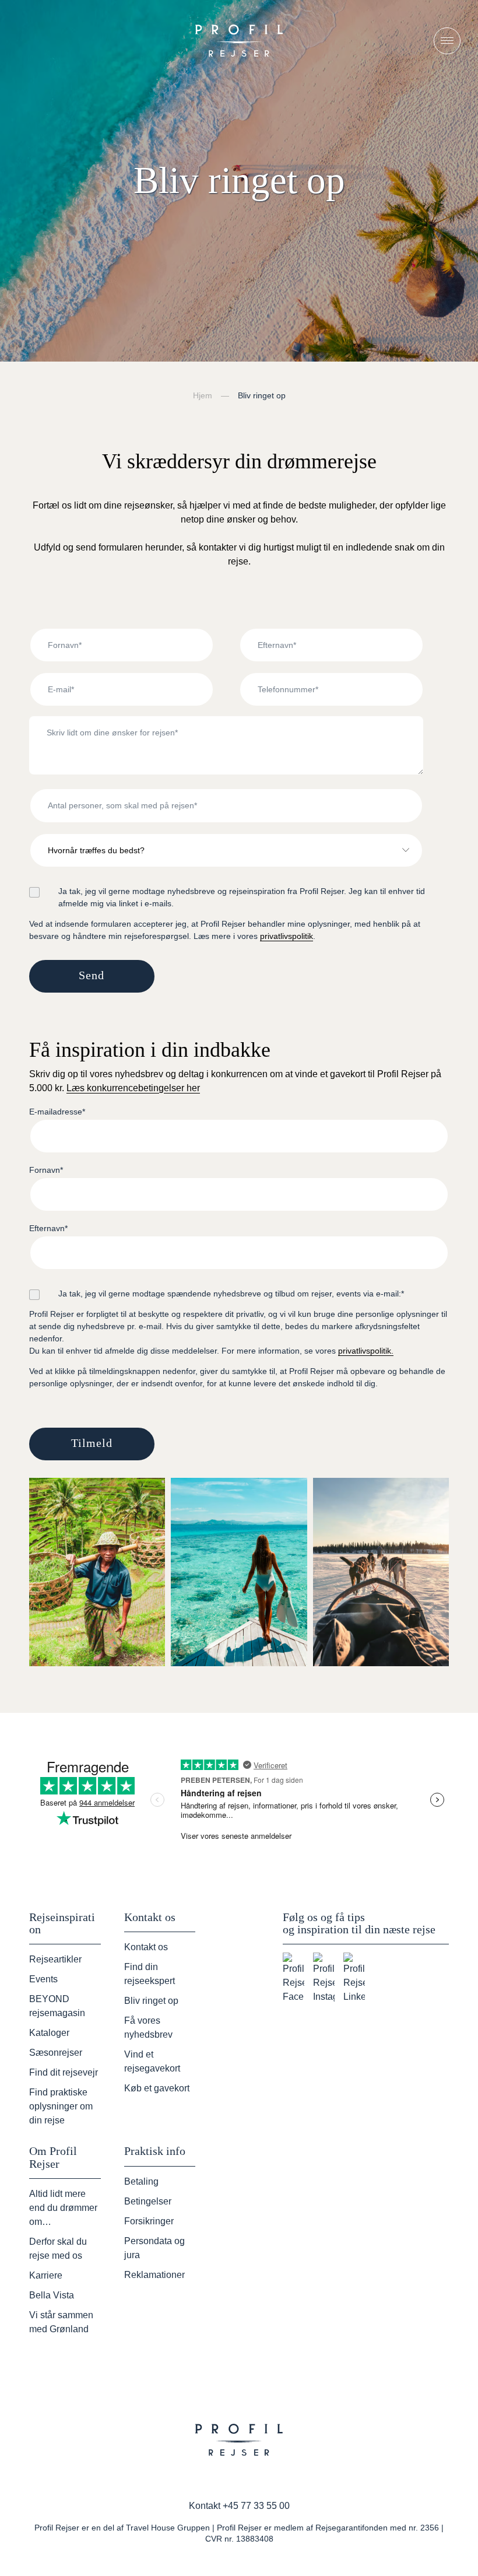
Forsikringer (149, 2221)
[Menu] (447, 41)
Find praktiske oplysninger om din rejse (61, 2106)
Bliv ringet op (151, 2001)
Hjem (203, 395)
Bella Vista (52, 2295)
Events (43, 1979)
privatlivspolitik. (366, 1351)
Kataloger (49, 2033)
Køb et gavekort (157, 2088)
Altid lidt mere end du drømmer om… (63, 2208)
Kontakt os (146, 1947)
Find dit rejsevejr (64, 2072)
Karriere (46, 2275)
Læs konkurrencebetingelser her (133, 1088)
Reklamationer (154, 2275)
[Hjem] (239, 41)
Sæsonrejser (56, 2053)
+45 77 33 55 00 (256, 2506)
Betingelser (148, 2201)
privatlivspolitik (287, 936)
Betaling (141, 2181)
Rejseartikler (55, 1959)
